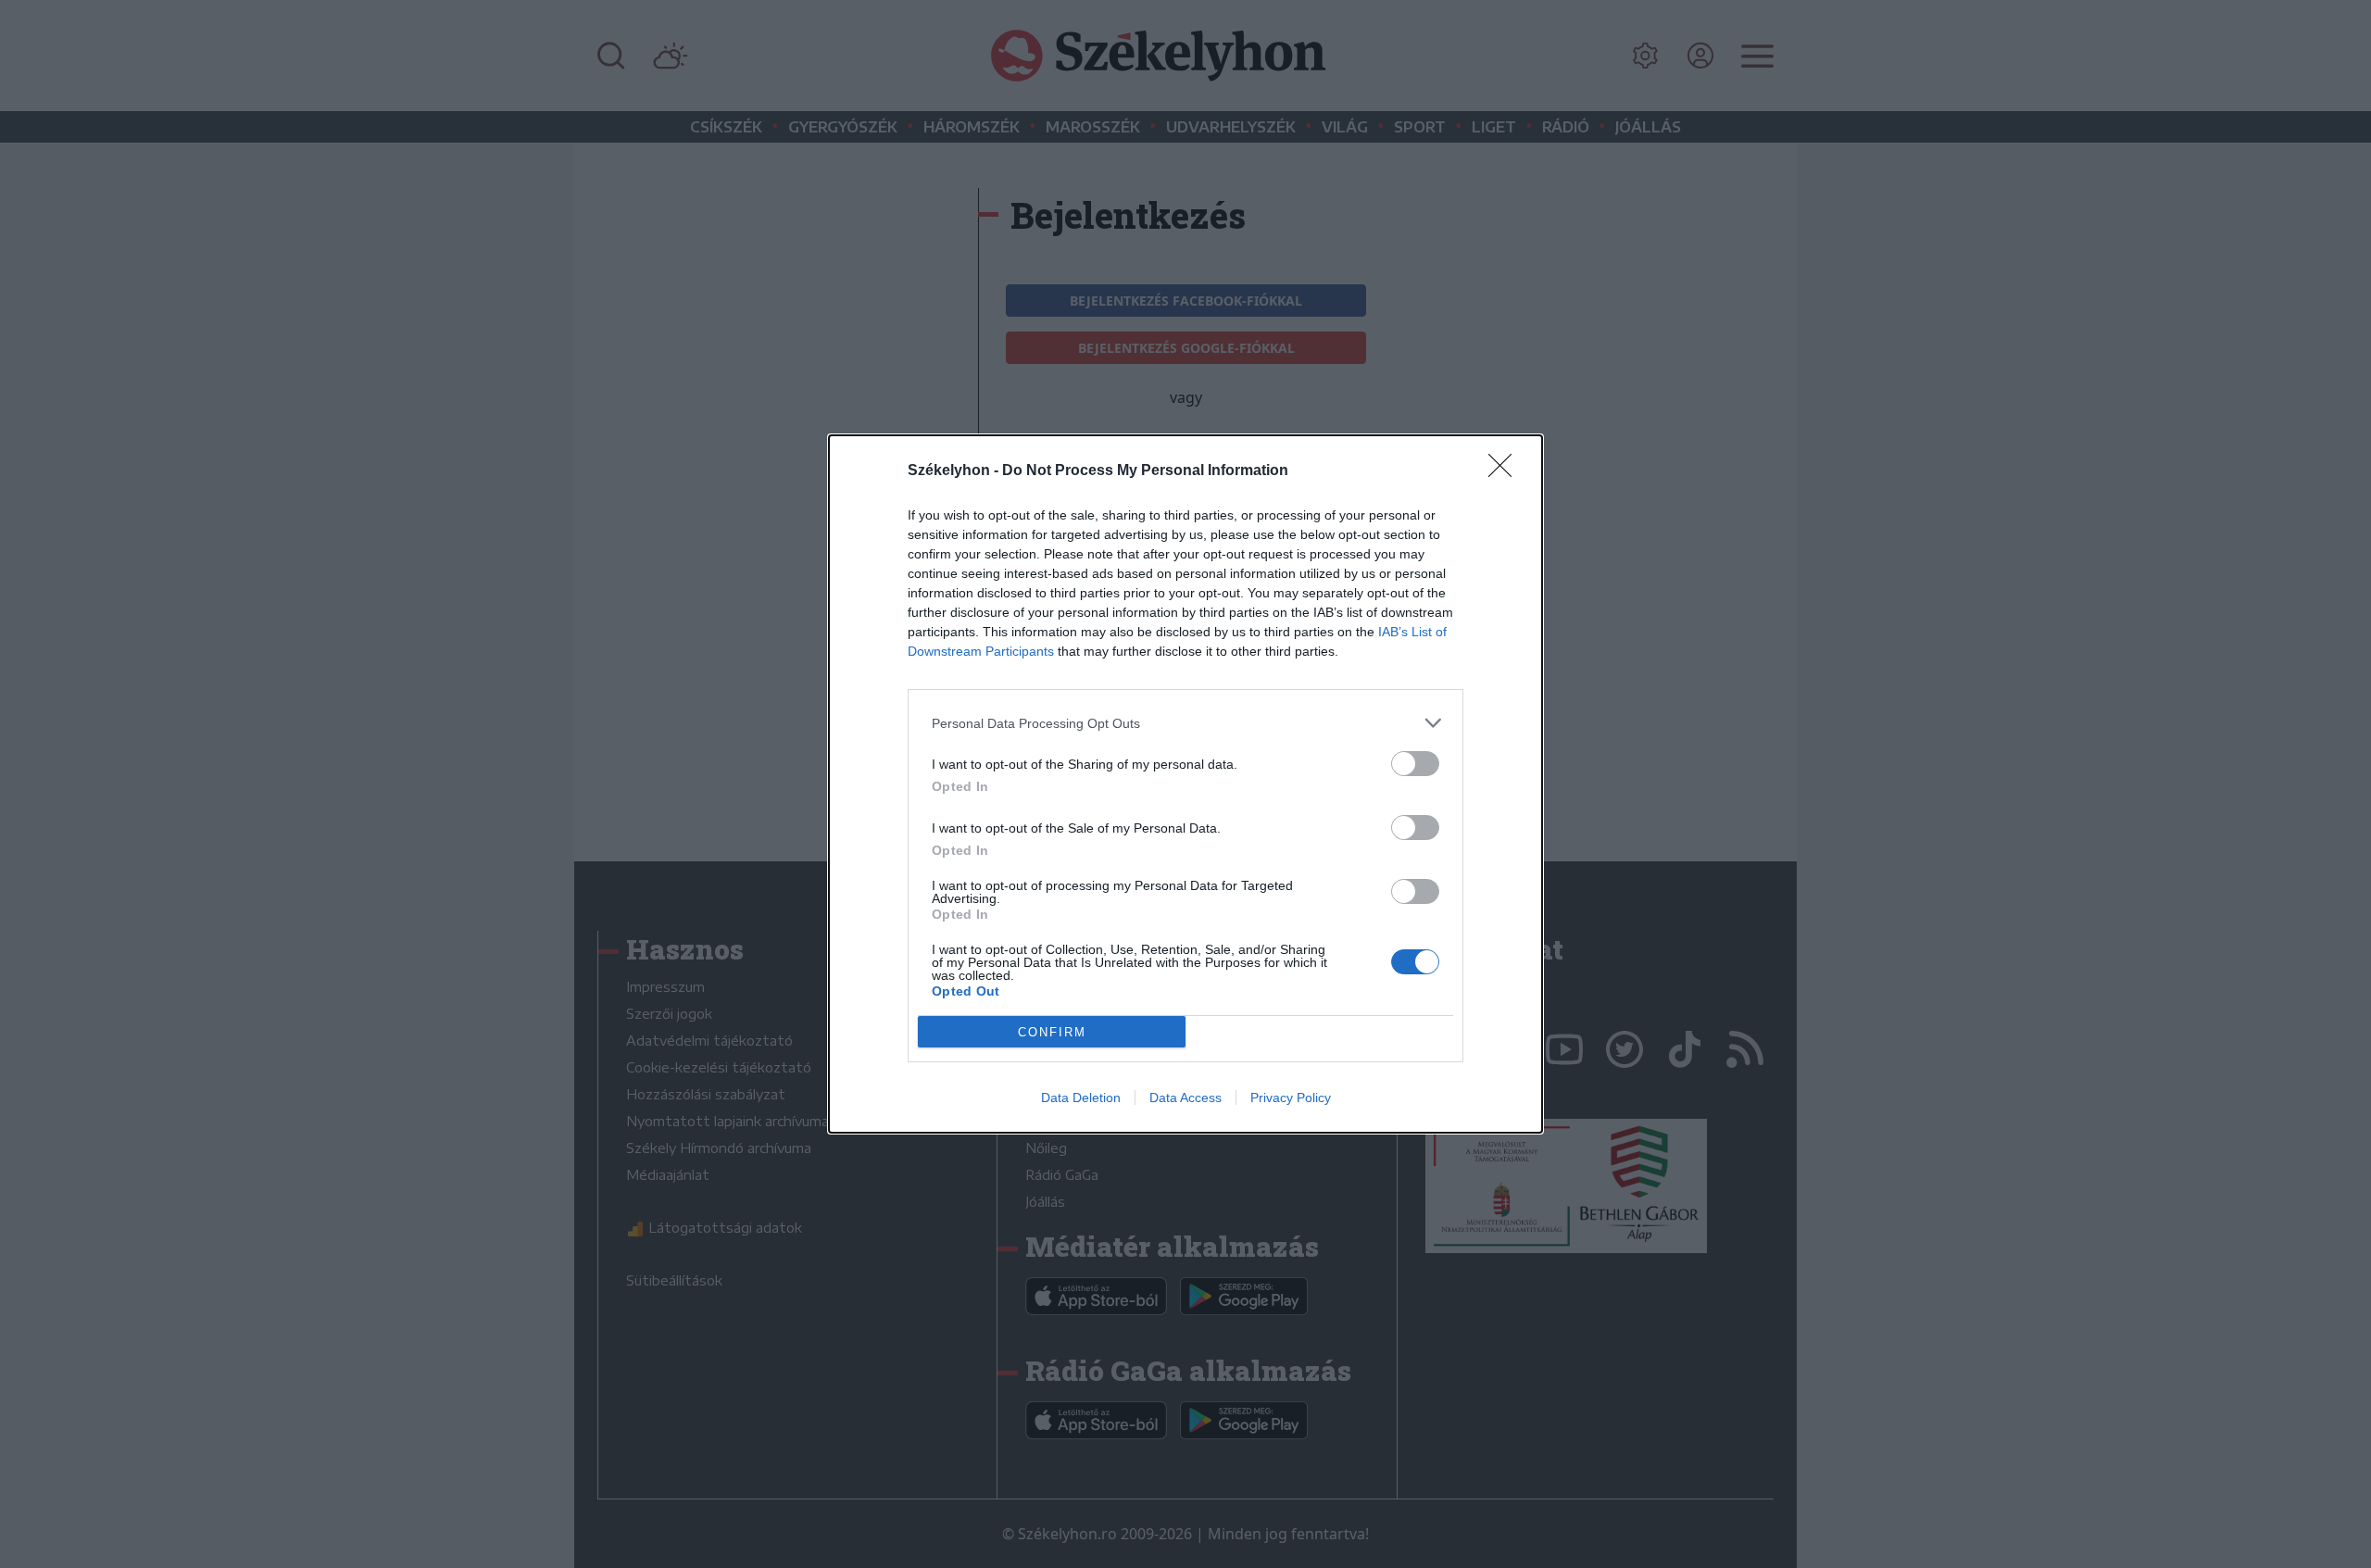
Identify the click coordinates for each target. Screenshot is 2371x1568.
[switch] (1415, 764)
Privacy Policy (1291, 1098)
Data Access (1185, 1098)
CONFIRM (1052, 1032)
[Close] (1506, 471)
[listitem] (1185, 723)
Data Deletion (1081, 1098)
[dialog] (1185, 784)
